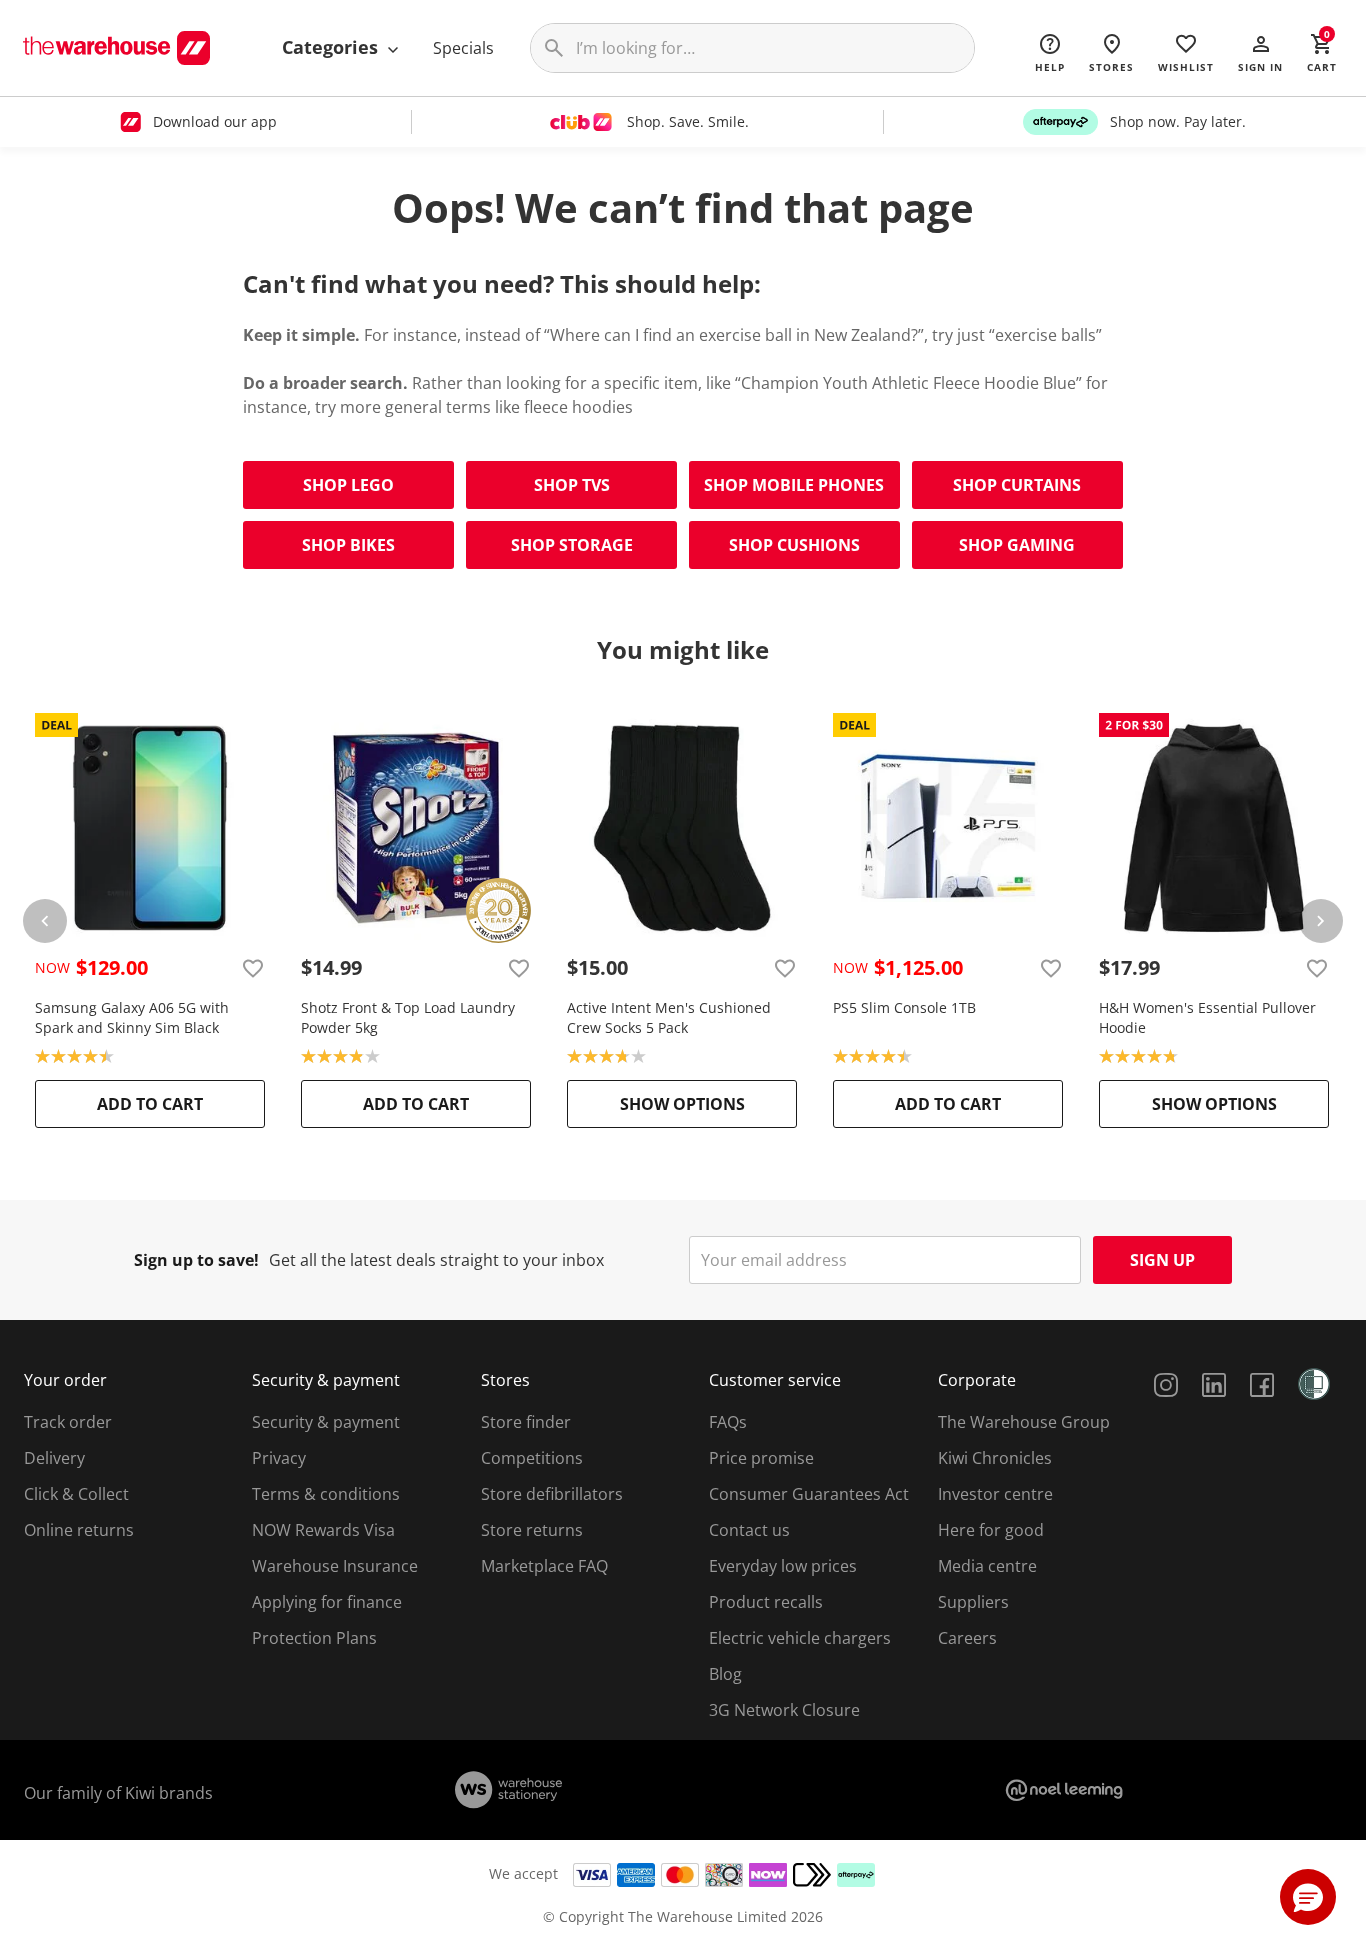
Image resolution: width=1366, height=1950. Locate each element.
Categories (332, 47)
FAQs (728, 1422)
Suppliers (973, 1602)
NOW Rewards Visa (323, 1530)
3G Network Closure (784, 1710)
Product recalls (766, 1602)
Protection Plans (314, 1638)
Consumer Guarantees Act (809, 1494)
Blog (725, 1674)
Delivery (54, 1458)
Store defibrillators (552, 1494)
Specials (463, 48)
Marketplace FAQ (544, 1566)
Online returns (79, 1530)
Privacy (279, 1458)
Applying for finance (327, 1602)
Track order (68, 1422)
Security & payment (326, 1422)
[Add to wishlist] (253, 968)
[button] (1260, 52)
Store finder (526, 1422)
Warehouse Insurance (335, 1566)
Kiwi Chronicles (995, 1458)
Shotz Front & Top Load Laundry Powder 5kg (408, 1017)
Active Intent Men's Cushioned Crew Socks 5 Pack (669, 1017)
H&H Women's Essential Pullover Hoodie (1207, 1017)
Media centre (987, 1566)
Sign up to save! (196, 1260)
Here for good (991, 1530)
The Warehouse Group (1024, 1422)
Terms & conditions (326, 1494)
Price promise (761, 1458)
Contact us (749, 1530)
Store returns (532, 1530)
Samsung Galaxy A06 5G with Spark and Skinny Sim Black (132, 1017)
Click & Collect (76, 1494)
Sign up (1162, 1260)
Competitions (532, 1458)
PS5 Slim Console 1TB (904, 1007)
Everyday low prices (783, 1566)
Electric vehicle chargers (800, 1638)
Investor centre (995, 1494)
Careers (967, 1638)
